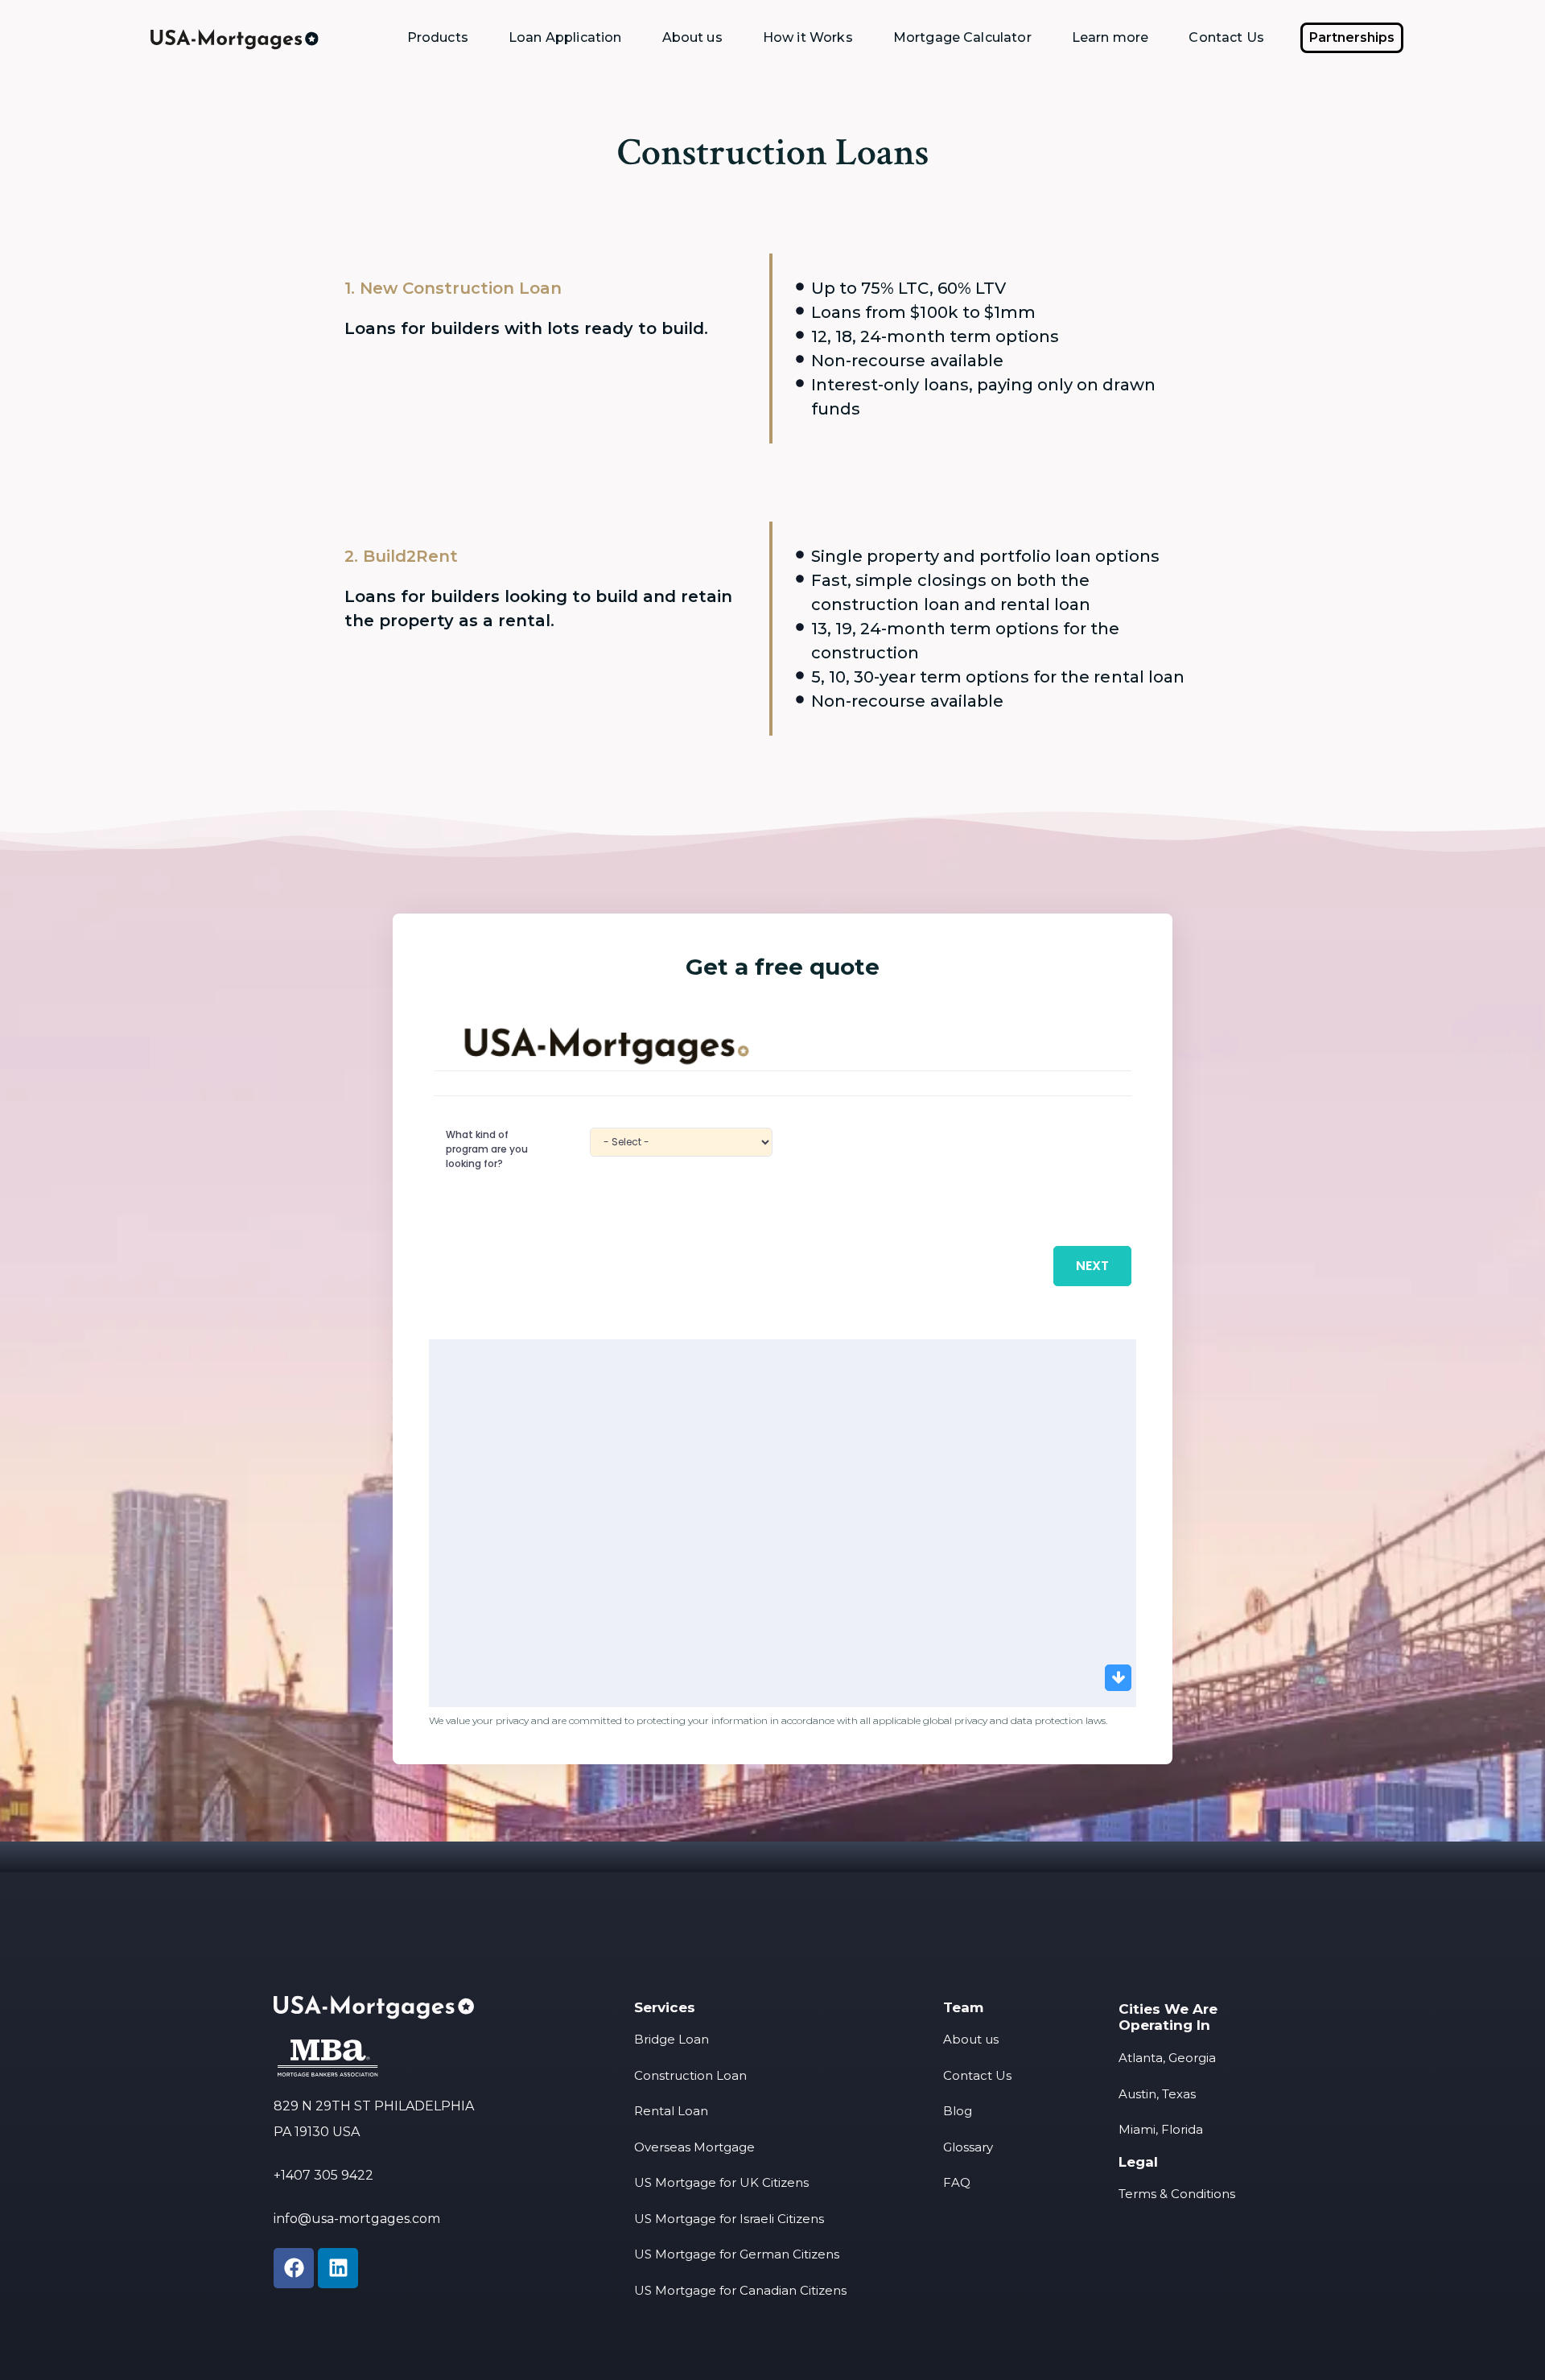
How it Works (808, 37)
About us (692, 37)
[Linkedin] (338, 2268)
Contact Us (1226, 37)
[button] (1352, 38)
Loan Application (565, 37)
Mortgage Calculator (962, 37)
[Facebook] (294, 2268)
